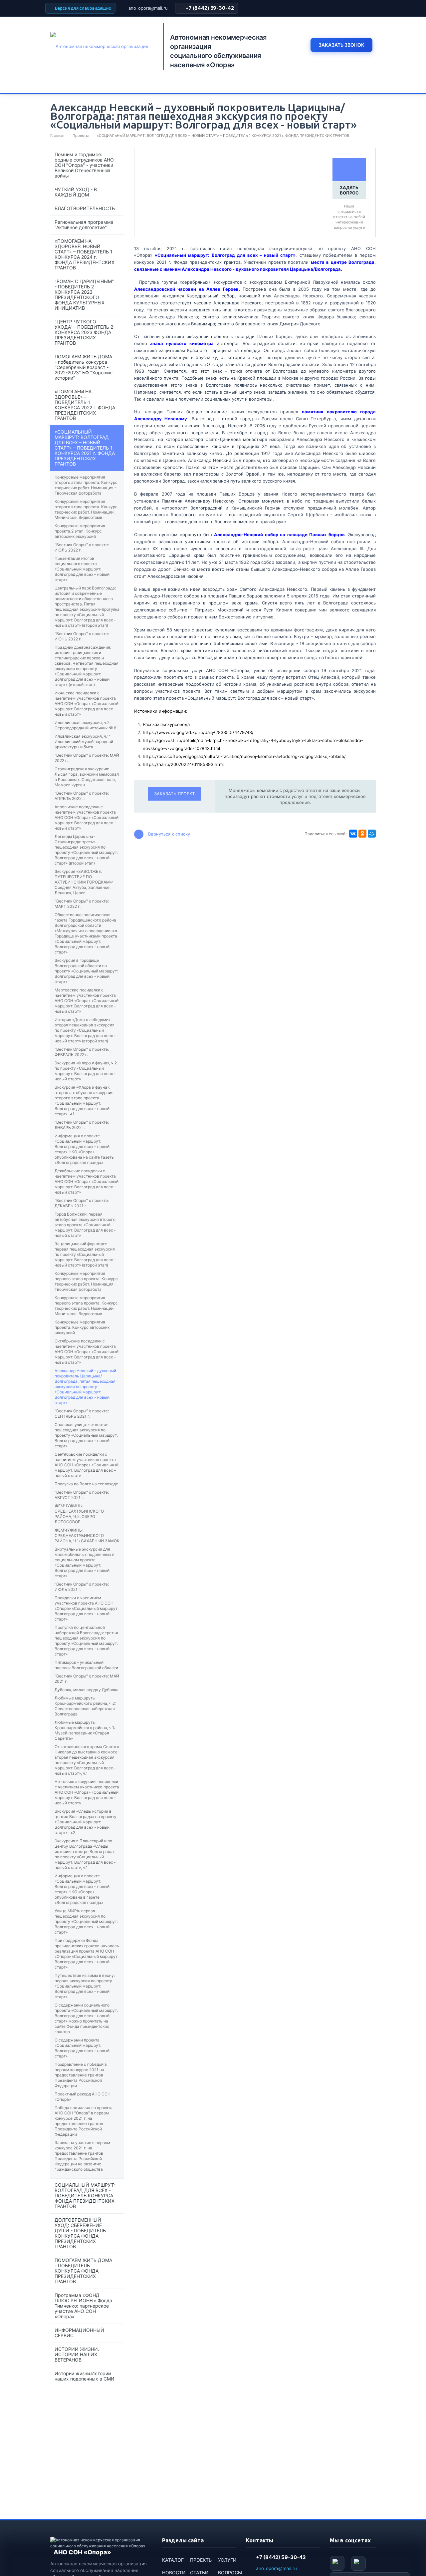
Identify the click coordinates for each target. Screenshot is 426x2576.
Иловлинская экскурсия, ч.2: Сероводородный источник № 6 (85, 725)
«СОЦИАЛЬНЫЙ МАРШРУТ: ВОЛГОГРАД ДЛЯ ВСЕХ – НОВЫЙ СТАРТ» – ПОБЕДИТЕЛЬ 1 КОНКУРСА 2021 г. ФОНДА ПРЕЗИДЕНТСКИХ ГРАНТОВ (85, 448)
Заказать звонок (341, 45)
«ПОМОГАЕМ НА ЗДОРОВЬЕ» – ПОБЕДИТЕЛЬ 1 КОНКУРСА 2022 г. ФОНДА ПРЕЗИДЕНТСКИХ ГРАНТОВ (85, 405)
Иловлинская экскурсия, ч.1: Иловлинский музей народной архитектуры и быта (84, 741)
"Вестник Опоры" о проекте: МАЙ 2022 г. (87, 758)
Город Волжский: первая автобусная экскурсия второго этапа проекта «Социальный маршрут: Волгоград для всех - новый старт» (85, 1225)
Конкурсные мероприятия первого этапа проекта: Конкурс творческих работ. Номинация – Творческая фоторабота (86, 1281)
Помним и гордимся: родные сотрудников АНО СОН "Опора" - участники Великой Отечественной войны (84, 165)
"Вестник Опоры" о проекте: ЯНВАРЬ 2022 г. (82, 1125)
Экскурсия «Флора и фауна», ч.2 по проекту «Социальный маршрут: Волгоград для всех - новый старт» (86, 1071)
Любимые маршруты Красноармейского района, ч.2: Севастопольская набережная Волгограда (85, 1706)
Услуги (227, 2560)
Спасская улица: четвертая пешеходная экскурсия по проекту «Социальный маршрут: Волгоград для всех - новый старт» (86, 1435)
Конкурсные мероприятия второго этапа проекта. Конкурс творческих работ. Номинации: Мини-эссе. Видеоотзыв (86, 509)
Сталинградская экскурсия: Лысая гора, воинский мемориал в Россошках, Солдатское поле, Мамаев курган (87, 777)
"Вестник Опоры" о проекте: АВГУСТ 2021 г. (82, 1495)
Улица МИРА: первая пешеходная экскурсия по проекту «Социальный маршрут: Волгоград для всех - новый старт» (86, 1921)
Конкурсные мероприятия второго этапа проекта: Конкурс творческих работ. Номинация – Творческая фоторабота (86, 485)
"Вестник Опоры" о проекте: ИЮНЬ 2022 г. (82, 636)
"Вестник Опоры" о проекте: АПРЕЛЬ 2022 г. (82, 796)
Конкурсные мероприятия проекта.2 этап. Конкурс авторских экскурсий (80, 531)
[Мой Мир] (372, 834)
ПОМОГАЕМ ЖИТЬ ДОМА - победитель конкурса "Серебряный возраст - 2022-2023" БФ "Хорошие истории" (84, 367)
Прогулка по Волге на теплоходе (86, 1484)
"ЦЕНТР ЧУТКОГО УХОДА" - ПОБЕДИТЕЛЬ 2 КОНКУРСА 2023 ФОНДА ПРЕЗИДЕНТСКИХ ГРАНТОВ (84, 332)
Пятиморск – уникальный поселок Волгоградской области (86, 1665)
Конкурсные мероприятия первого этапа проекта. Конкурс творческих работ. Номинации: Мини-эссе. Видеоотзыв (86, 1306)
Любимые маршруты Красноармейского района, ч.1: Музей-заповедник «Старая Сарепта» (85, 1730)
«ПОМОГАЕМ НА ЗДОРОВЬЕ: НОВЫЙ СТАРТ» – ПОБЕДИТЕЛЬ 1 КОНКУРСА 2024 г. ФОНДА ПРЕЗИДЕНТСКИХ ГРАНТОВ (85, 254)
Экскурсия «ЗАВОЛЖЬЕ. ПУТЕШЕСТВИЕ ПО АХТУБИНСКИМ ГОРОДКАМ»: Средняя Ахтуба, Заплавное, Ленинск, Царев (84, 882)
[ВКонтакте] (353, 834)
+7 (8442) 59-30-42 (210, 8)
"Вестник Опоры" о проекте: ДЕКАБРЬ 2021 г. (82, 1203)
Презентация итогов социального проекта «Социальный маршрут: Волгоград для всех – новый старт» (82, 569)
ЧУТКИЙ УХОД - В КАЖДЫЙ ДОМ (76, 192)
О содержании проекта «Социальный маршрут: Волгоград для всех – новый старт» (82, 2048)
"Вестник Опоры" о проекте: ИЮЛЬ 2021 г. (82, 1587)
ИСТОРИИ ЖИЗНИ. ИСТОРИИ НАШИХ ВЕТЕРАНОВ (77, 2354)
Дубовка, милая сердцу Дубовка (87, 1690)
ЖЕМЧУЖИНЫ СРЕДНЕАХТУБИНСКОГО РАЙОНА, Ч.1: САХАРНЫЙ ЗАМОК (87, 1535)
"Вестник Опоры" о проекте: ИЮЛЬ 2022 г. (82, 547)
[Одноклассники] (362, 834)
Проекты (201, 2560)
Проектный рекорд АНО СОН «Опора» (83, 2097)
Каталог (173, 2560)
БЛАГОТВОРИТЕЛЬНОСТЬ (85, 208)
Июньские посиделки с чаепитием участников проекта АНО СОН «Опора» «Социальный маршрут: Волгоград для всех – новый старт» (87, 704)
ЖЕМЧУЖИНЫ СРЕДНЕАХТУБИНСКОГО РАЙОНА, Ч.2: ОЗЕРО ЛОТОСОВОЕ (79, 1514)
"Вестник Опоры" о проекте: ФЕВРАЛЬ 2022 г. (82, 1052)
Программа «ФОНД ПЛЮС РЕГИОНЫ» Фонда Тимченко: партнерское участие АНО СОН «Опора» (83, 2306)
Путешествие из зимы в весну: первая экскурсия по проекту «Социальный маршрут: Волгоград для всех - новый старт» (85, 1986)
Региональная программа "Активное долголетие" (84, 225)
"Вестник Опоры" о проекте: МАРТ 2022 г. (82, 904)
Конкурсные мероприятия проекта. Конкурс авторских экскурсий (82, 1327)
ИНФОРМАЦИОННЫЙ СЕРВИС (79, 2333)
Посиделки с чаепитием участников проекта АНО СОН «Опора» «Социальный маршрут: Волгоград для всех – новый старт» (87, 1608)
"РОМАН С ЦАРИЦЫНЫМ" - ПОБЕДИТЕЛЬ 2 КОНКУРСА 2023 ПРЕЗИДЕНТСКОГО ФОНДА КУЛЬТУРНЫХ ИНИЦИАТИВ (84, 295)
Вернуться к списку (169, 834)
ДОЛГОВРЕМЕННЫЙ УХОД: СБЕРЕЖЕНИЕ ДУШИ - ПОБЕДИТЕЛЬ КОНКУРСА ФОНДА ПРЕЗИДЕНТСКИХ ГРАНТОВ (80, 2233)
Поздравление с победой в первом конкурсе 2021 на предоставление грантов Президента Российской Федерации (81, 2075)
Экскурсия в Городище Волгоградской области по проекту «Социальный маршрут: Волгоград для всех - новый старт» (86, 971)
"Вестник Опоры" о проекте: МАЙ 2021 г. (87, 1679)
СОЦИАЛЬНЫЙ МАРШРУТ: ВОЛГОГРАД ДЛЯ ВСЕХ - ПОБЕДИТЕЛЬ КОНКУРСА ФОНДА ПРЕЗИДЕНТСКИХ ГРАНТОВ (85, 2196)
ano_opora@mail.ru (148, 8)
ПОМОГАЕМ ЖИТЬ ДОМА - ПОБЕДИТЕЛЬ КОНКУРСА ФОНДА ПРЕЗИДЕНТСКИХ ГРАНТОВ (83, 2271)
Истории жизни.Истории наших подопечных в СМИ (85, 2376)
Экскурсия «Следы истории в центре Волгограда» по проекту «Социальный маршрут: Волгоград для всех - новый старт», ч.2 (86, 1822)
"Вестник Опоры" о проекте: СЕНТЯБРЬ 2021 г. (82, 1414)
